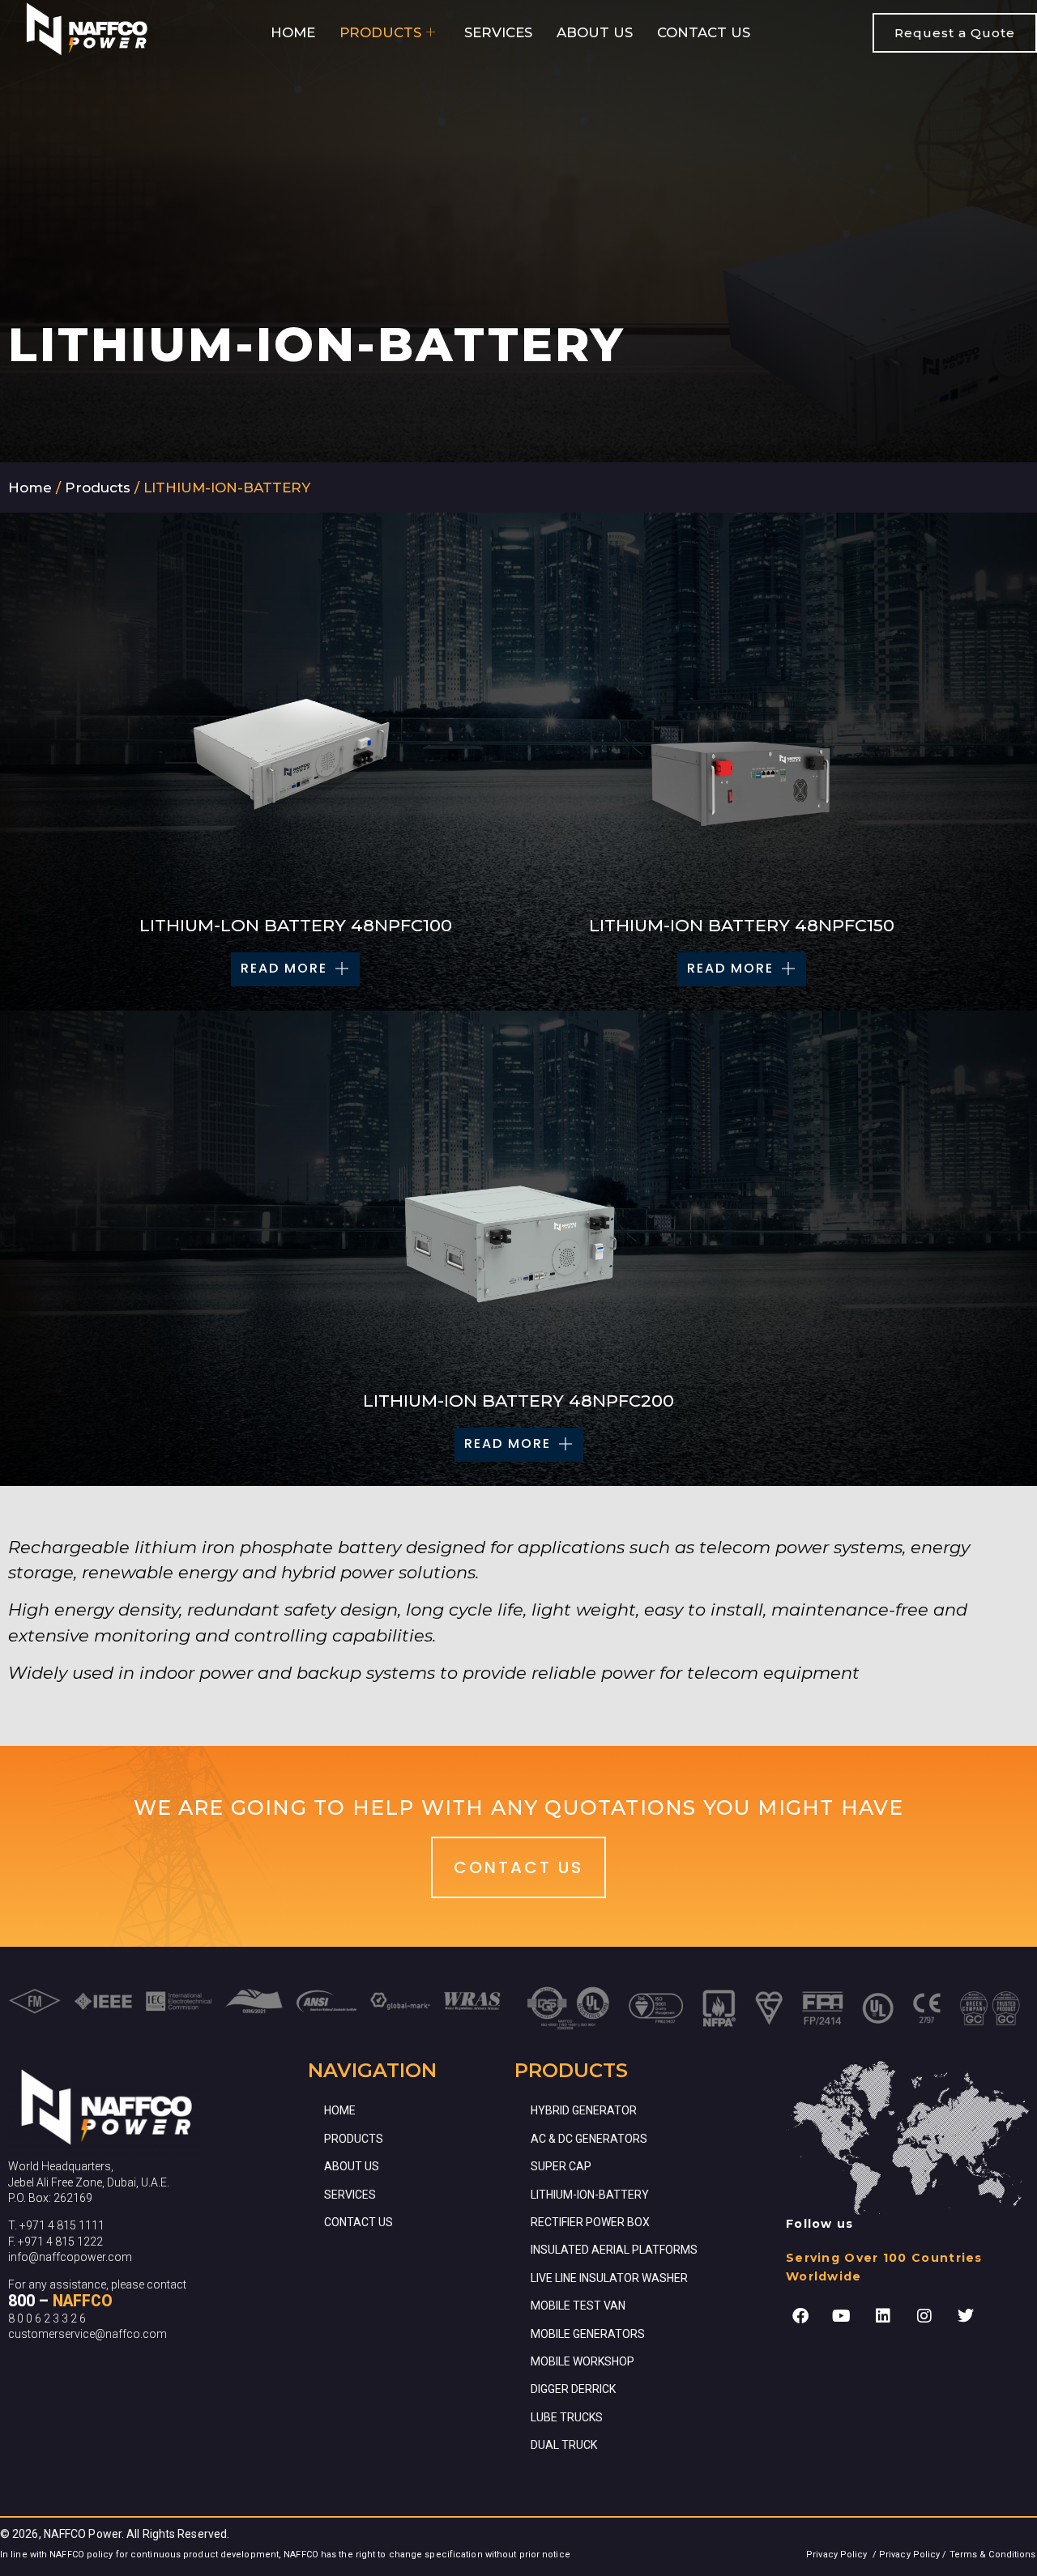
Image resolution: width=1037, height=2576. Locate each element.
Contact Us (704, 32)
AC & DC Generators (589, 2139)
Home (293, 32)
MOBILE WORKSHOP (583, 2361)
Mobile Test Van (578, 2306)
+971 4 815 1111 (62, 2225)
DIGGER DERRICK (573, 2389)
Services (498, 32)
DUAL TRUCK (564, 2445)
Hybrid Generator (584, 2110)
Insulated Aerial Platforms (614, 2250)
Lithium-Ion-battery (590, 2195)
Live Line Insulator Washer (609, 2278)
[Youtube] (842, 2316)
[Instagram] (924, 2316)
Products (380, 32)
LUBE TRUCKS (567, 2417)
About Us (595, 32)
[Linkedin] (883, 2316)
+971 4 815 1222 (60, 2242)
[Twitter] (966, 2316)
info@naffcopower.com (70, 2257)
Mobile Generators (588, 2334)
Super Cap (561, 2166)
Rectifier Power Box (590, 2222)
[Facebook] (800, 2316)
